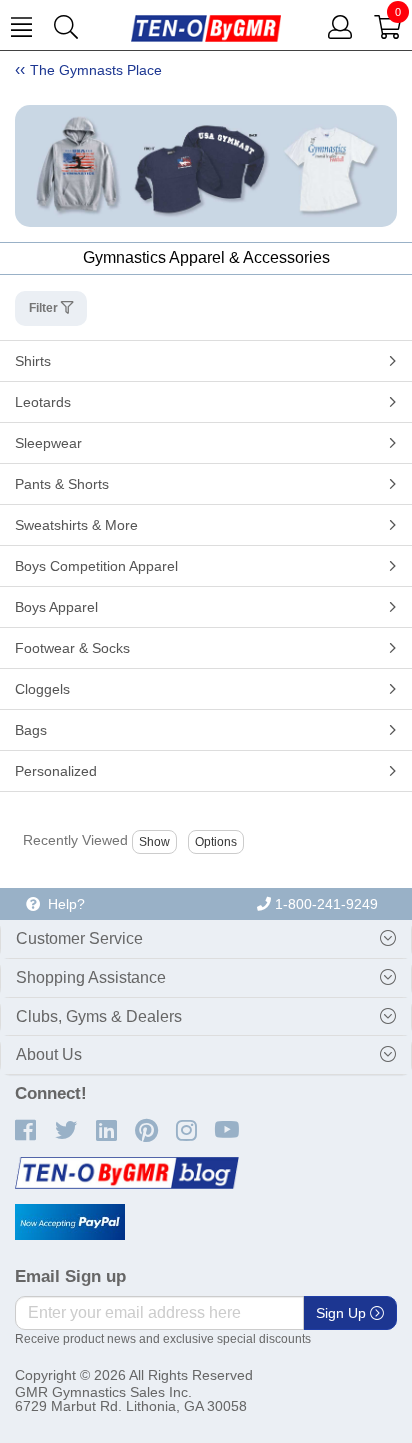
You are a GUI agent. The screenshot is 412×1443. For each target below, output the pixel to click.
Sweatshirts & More (76, 525)
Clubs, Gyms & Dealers (99, 1016)
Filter (45, 308)
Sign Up (343, 1313)
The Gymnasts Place (96, 70)
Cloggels (42, 689)
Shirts (33, 361)
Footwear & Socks (72, 648)
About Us (49, 1054)
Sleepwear (48, 443)
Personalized (56, 771)
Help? (62, 904)
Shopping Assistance (91, 977)
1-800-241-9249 (324, 904)
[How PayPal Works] (70, 1222)
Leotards (43, 402)
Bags (31, 730)
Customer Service (79, 938)
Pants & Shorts (62, 484)
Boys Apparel (56, 607)
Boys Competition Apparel (96, 566)
